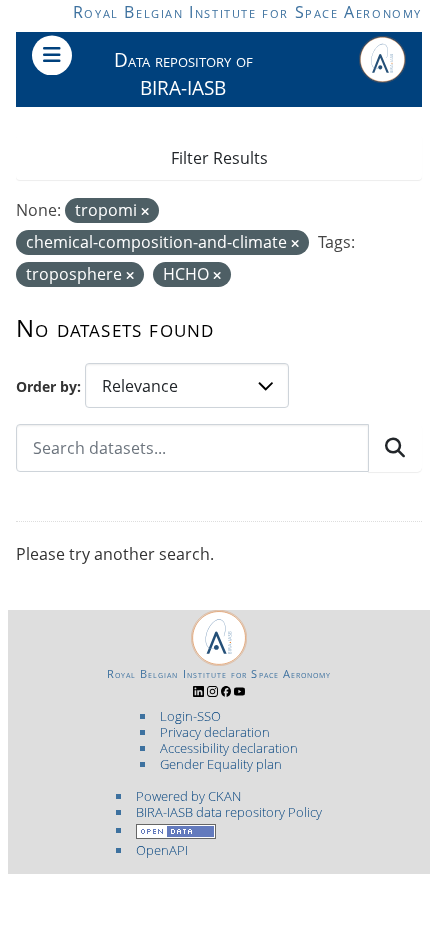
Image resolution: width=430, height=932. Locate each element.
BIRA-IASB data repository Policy (229, 812)
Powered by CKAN (188, 796)
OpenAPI (162, 850)
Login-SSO (190, 716)
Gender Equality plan (221, 764)
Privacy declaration (215, 732)
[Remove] (145, 211)
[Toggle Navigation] (52, 55)
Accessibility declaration (229, 748)
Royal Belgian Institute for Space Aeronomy (247, 12)
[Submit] (395, 448)
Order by (46, 386)
